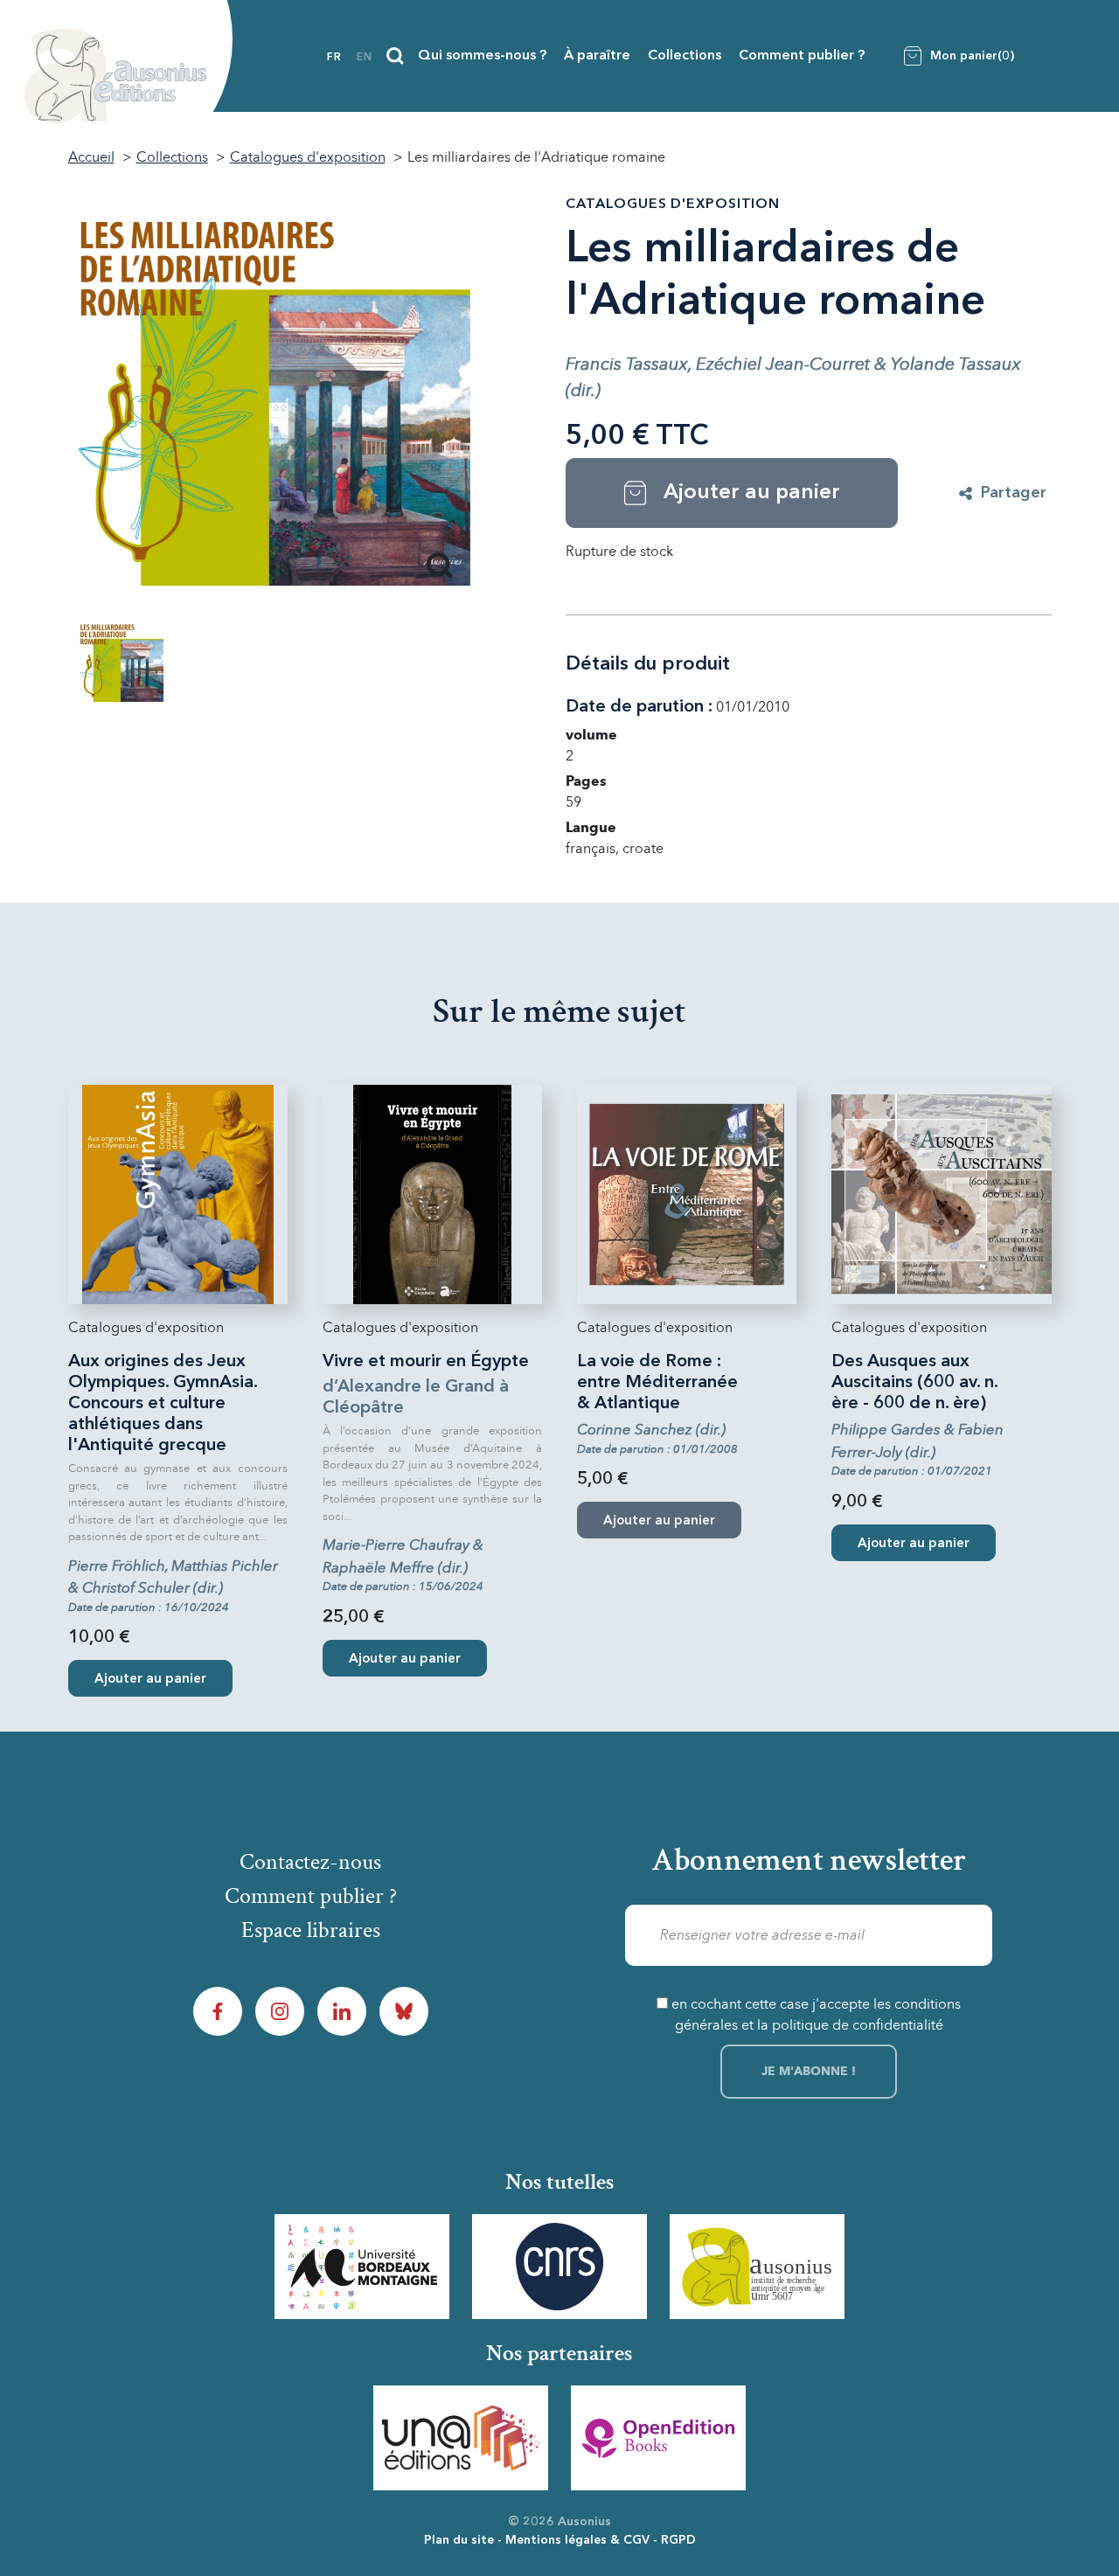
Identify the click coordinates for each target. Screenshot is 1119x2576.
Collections (685, 56)
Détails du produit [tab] (648, 664)
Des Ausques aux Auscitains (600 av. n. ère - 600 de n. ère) (915, 1383)
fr (334, 58)
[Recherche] (395, 56)
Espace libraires (311, 1930)
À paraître (597, 56)
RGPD (678, 2540)
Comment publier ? (802, 56)
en (365, 58)
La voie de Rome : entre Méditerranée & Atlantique (657, 1383)
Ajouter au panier (150, 1680)
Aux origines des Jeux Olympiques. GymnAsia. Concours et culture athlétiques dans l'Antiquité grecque (163, 1404)
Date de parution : (639, 707)
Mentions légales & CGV (577, 2540)
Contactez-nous (310, 1862)
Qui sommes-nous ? (482, 56)
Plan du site (459, 2540)
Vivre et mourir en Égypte (426, 1362)
